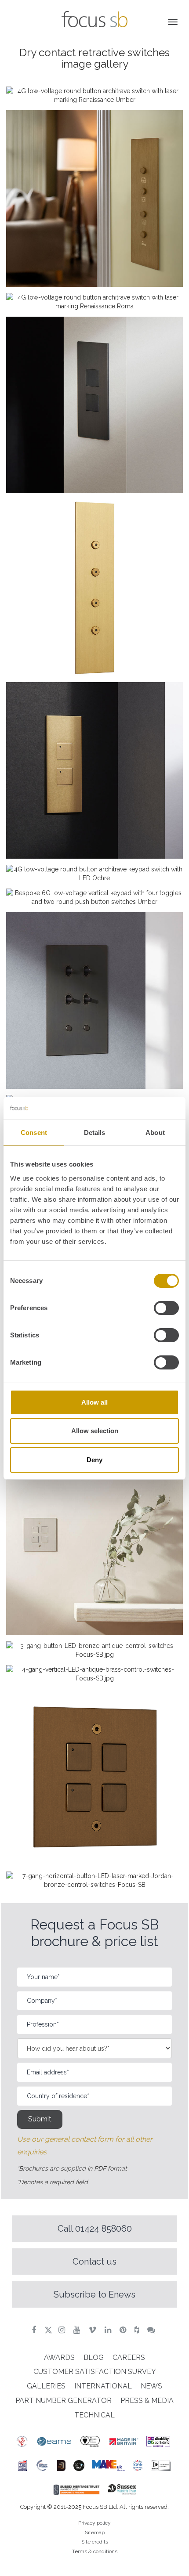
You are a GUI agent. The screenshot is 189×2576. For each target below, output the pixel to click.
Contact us (94, 2262)
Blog (94, 2357)
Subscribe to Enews (94, 2294)
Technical (94, 2415)
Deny (94, 1460)
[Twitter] (48, 2330)
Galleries (46, 2386)
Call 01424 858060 (95, 2229)
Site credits (95, 2542)
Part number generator (64, 2401)
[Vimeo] (93, 2330)
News (151, 2386)
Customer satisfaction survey (95, 2372)
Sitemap (95, 2533)
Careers (129, 2357)
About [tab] (155, 1133)
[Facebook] (35, 2330)
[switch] (166, 1308)
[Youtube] (78, 2330)
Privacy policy (94, 2523)
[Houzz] (138, 2330)
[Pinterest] (124, 2330)
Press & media (147, 2401)
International (103, 2386)
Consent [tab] (34, 1133)
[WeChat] (152, 2330)
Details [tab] (95, 1133)
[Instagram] (63, 2330)
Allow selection (95, 1431)
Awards (59, 2357)
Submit (40, 2119)
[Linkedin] (109, 2330)
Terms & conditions (95, 2551)
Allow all (94, 1402)
